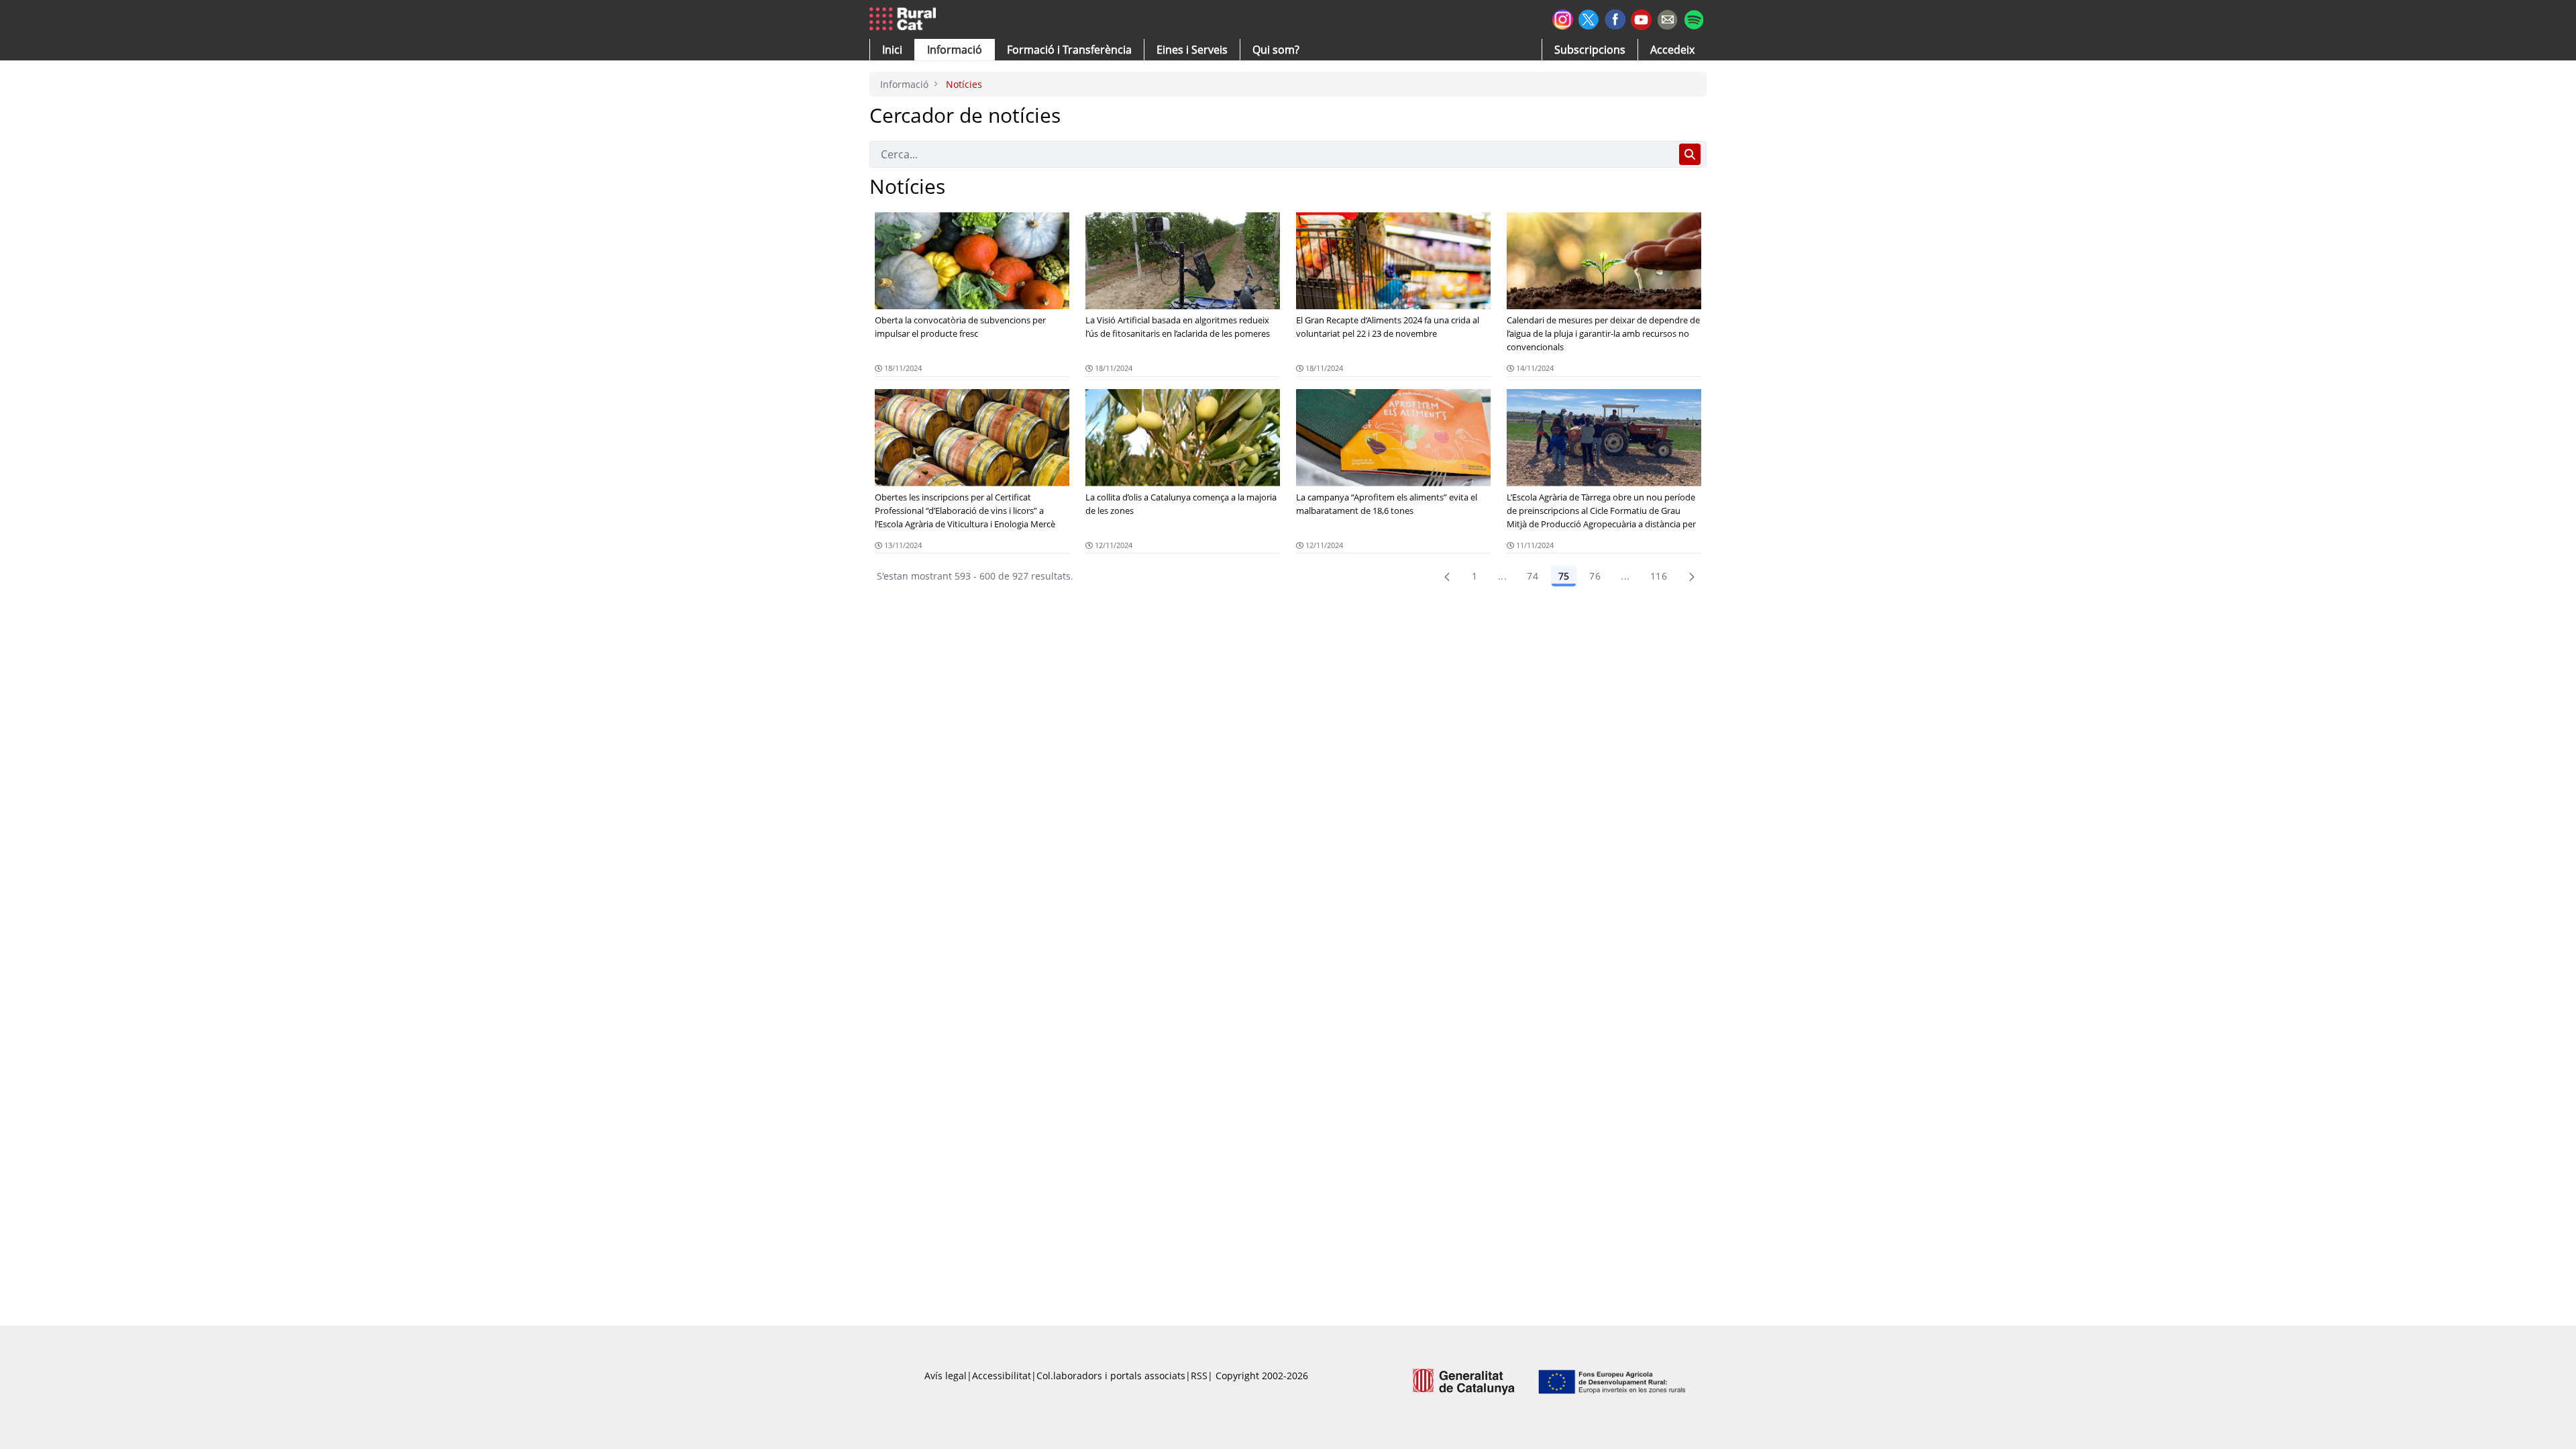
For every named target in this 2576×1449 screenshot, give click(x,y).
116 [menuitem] (1659, 576)
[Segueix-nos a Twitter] (1589, 18)
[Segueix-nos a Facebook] (1615, 18)
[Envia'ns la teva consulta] (1667, 18)
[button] (892, 50)
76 (1595, 576)
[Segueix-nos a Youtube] (1641, 18)
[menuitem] (1069, 50)
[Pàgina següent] (1692, 576)
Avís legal (946, 1376)
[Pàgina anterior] (1447, 576)
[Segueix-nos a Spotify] (1694, 18)
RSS (1199, 1376)
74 (1533, 576)
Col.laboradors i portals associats (1111, 1376)
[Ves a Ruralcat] (905, 19)
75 (1564, 576)
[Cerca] (1690, 154)
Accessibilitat (1002, 1376)
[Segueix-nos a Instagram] (1563, 18)
